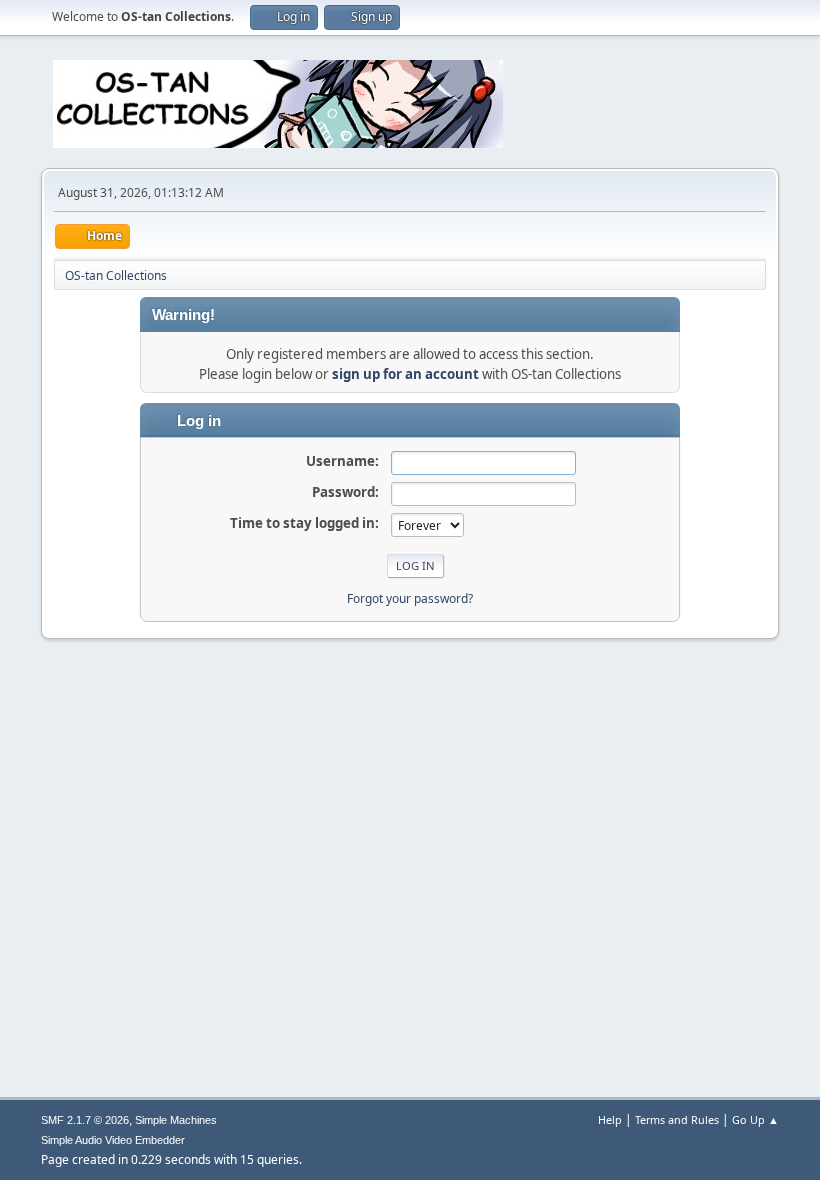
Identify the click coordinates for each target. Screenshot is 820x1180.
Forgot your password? (410, 598)
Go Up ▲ (755, 1119)
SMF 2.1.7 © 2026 (85, 1120)
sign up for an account (405, 374)
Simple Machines (176, 1120)
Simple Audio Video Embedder (113, 1140)
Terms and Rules (677, 1119)
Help (610, 1119)
